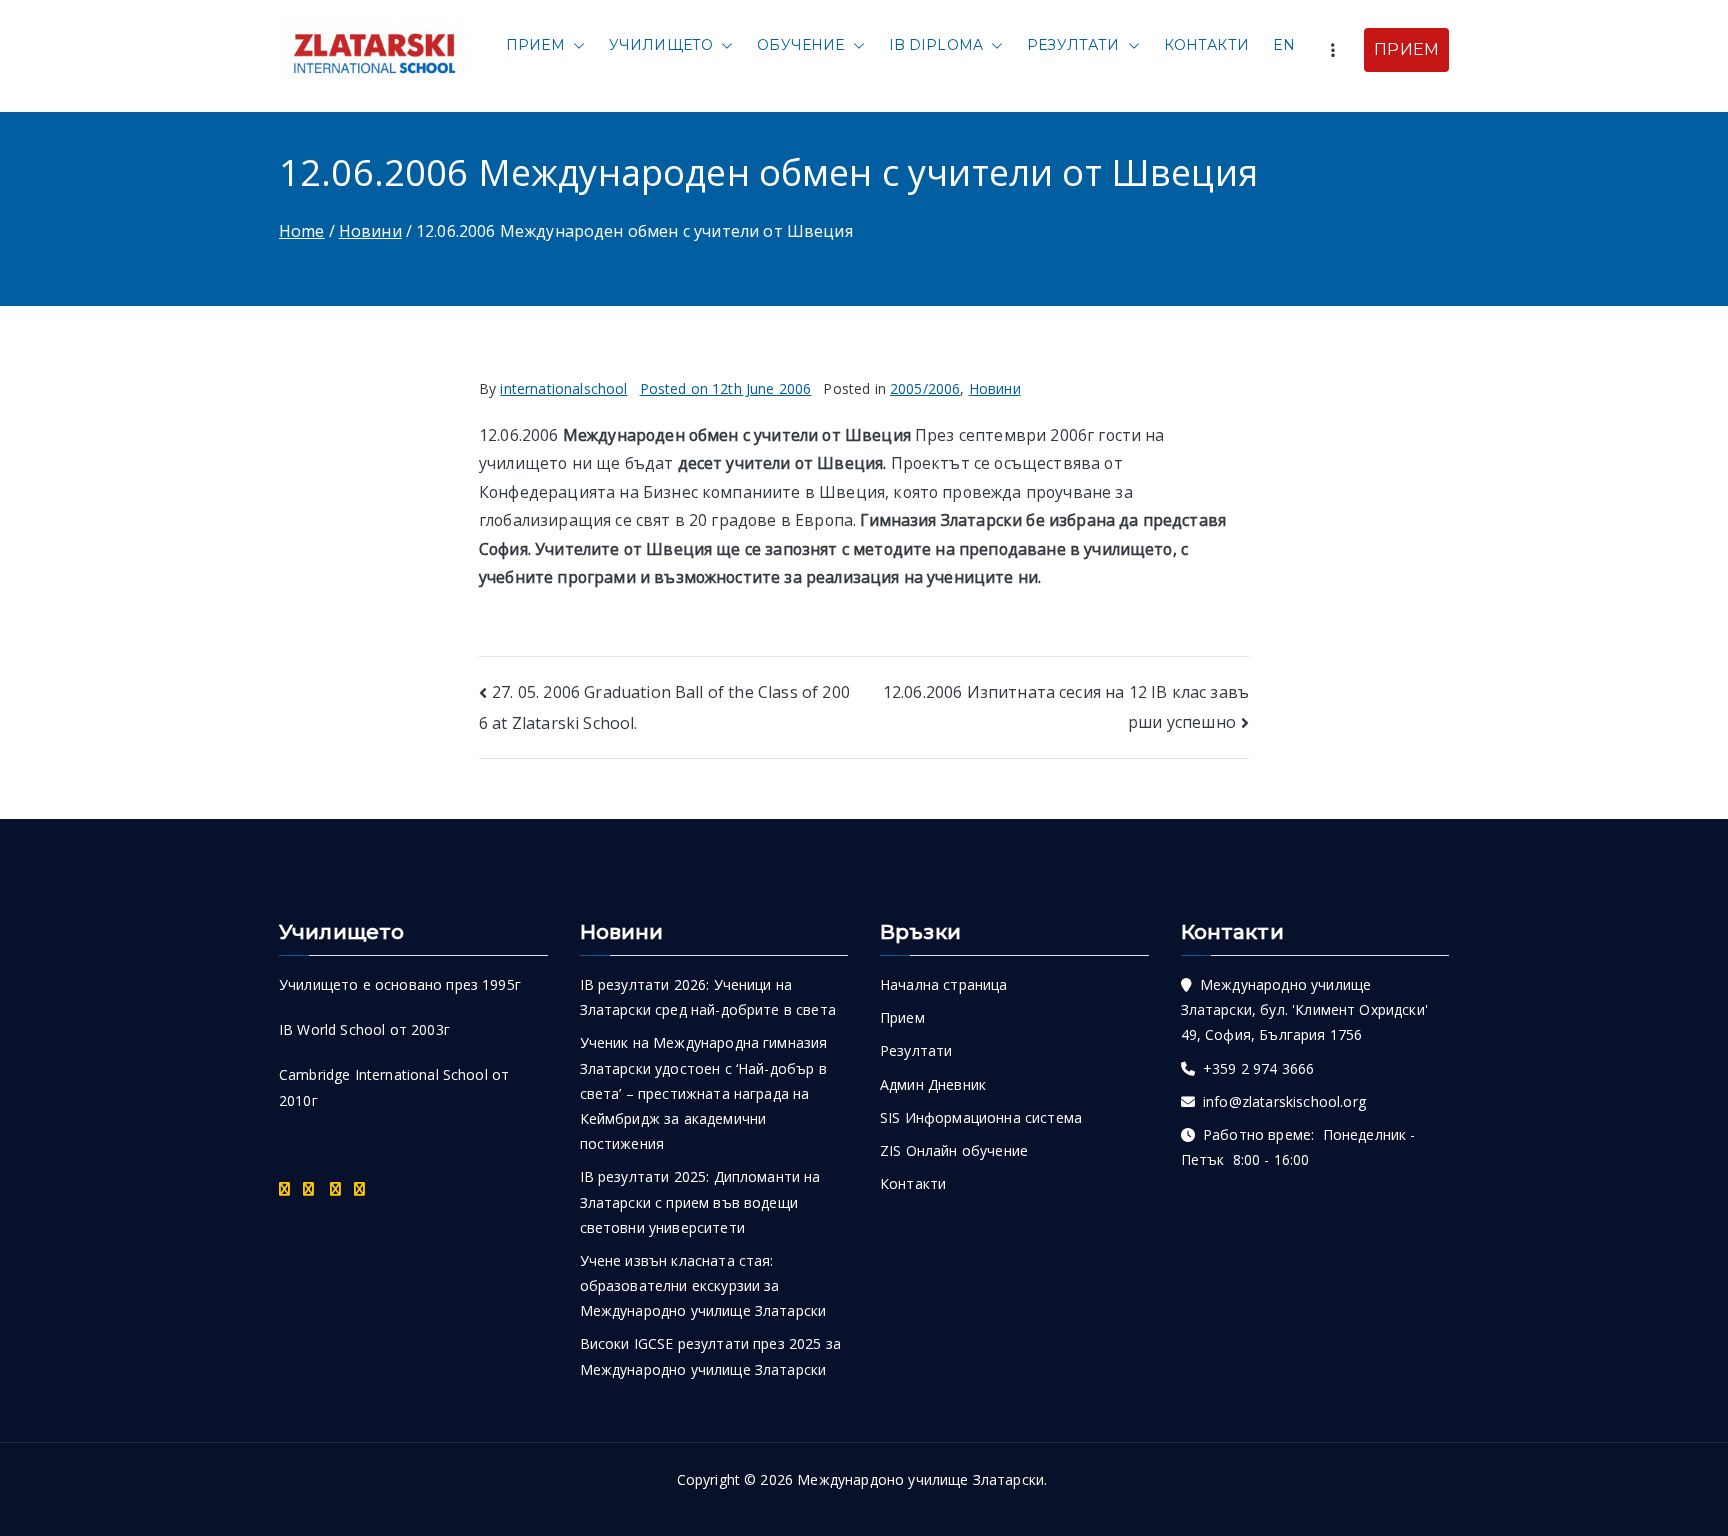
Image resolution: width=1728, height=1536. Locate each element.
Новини (995, 388)
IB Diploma (936, 45)
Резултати (1073, 45)
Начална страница (944, 984)
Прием (535, 45)
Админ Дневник (933, 1084)
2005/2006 (925, 388)
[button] (575, 45)
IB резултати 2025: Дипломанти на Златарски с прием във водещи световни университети (700, 1201)
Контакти (1206, 45)
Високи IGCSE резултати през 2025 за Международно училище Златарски (711, 1356)
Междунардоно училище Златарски (920, 1479)
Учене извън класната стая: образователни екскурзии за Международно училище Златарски (703, 1285)
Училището (661, 45)
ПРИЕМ (1406, 49)
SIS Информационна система (981, 1117)
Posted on (726, 388)
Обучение (800, 45)
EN (1284, 45)
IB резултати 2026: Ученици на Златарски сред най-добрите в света (708, 997)
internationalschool (563, 388)
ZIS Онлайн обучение (954, 1150)
